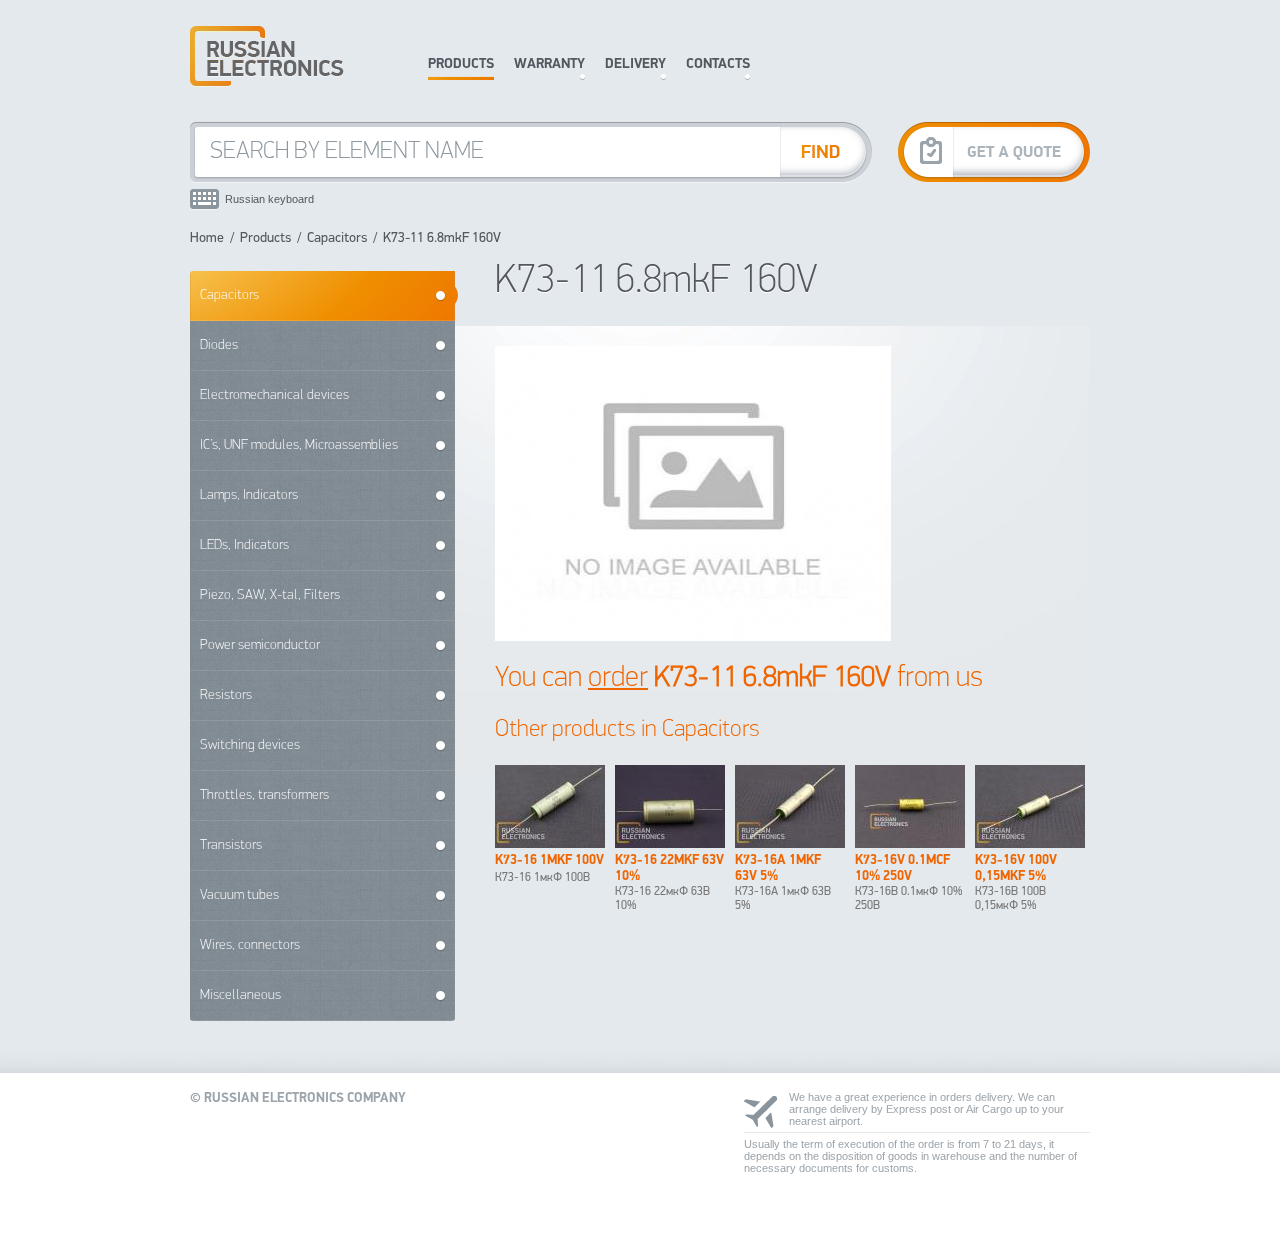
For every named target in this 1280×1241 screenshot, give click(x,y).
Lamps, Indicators (249, 495)
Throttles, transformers (264, 795)
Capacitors (337, 238)
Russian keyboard (269, 199)
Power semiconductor (260, 645)
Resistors (226, 695)
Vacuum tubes (239, 895)
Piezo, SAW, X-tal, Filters (270, 595)
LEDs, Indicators (244, 545)
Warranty (549, 64)
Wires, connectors (250, 945)
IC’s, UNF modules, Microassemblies (299, 445)
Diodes (219, 345)
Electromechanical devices (274, 395)
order (618, 678)
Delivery (635, 64)
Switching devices (250, 745)
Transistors (231, 845)
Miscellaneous (240, 995)
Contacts (718, 64)
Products (461, 64)
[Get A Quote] (994, 151)
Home (207, 238)
